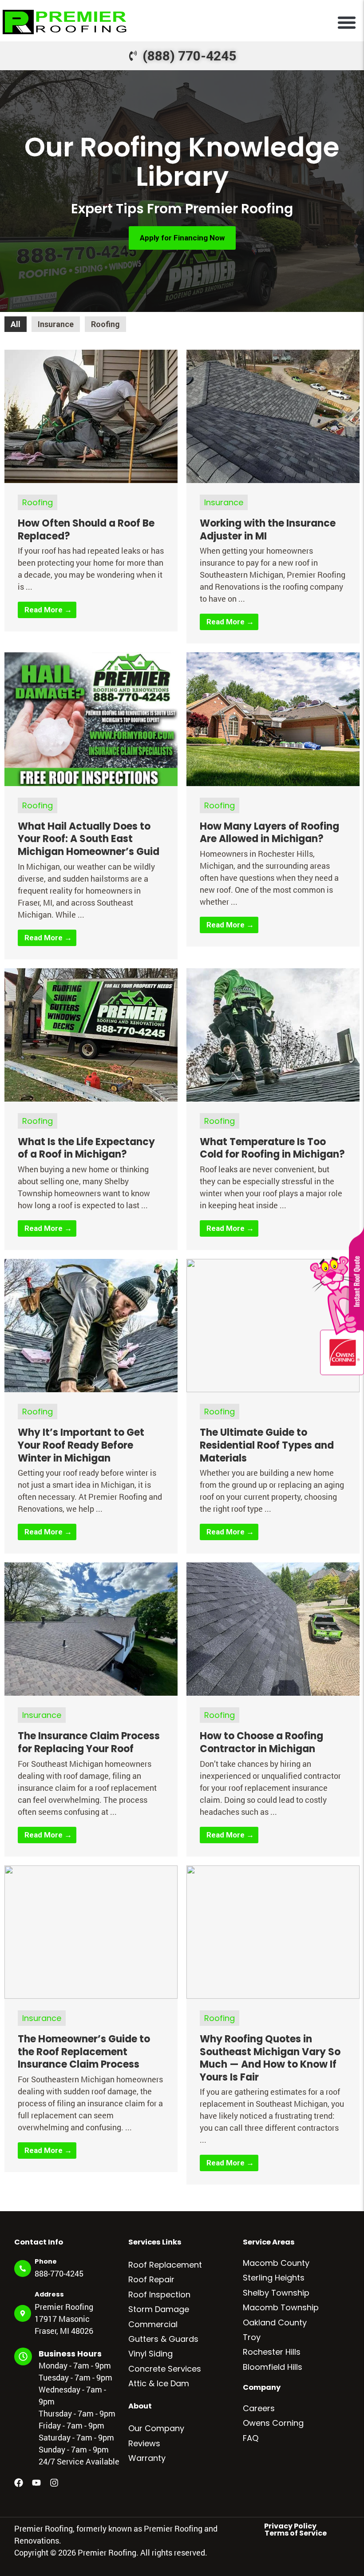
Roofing (105, 324)
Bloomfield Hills (273, 2367)
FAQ (251, 2438)
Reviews (144, 2443)
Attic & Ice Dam (159, 2383)
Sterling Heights (274, 2278)
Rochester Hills (272, 2352)
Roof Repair (151, 2279)
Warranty (147, 2458)
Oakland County (275, 2322)
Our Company (156, 2428)
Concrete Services (165, 2369)
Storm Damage (159, 2309)
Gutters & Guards (163, 2339)
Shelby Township (276, 2293)
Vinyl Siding (150, 2354)
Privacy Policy (290, 2526)
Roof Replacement (165, 2265)
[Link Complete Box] (91, 491)
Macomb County (276, 2263)
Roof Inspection (159, 2294)
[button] (347, 22)
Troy (252, 2337)
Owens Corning (273, 2423)
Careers (259, 2408)
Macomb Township (281, 2307)
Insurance (56, 324)
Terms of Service (296, 2533)
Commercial (153, 2324)
